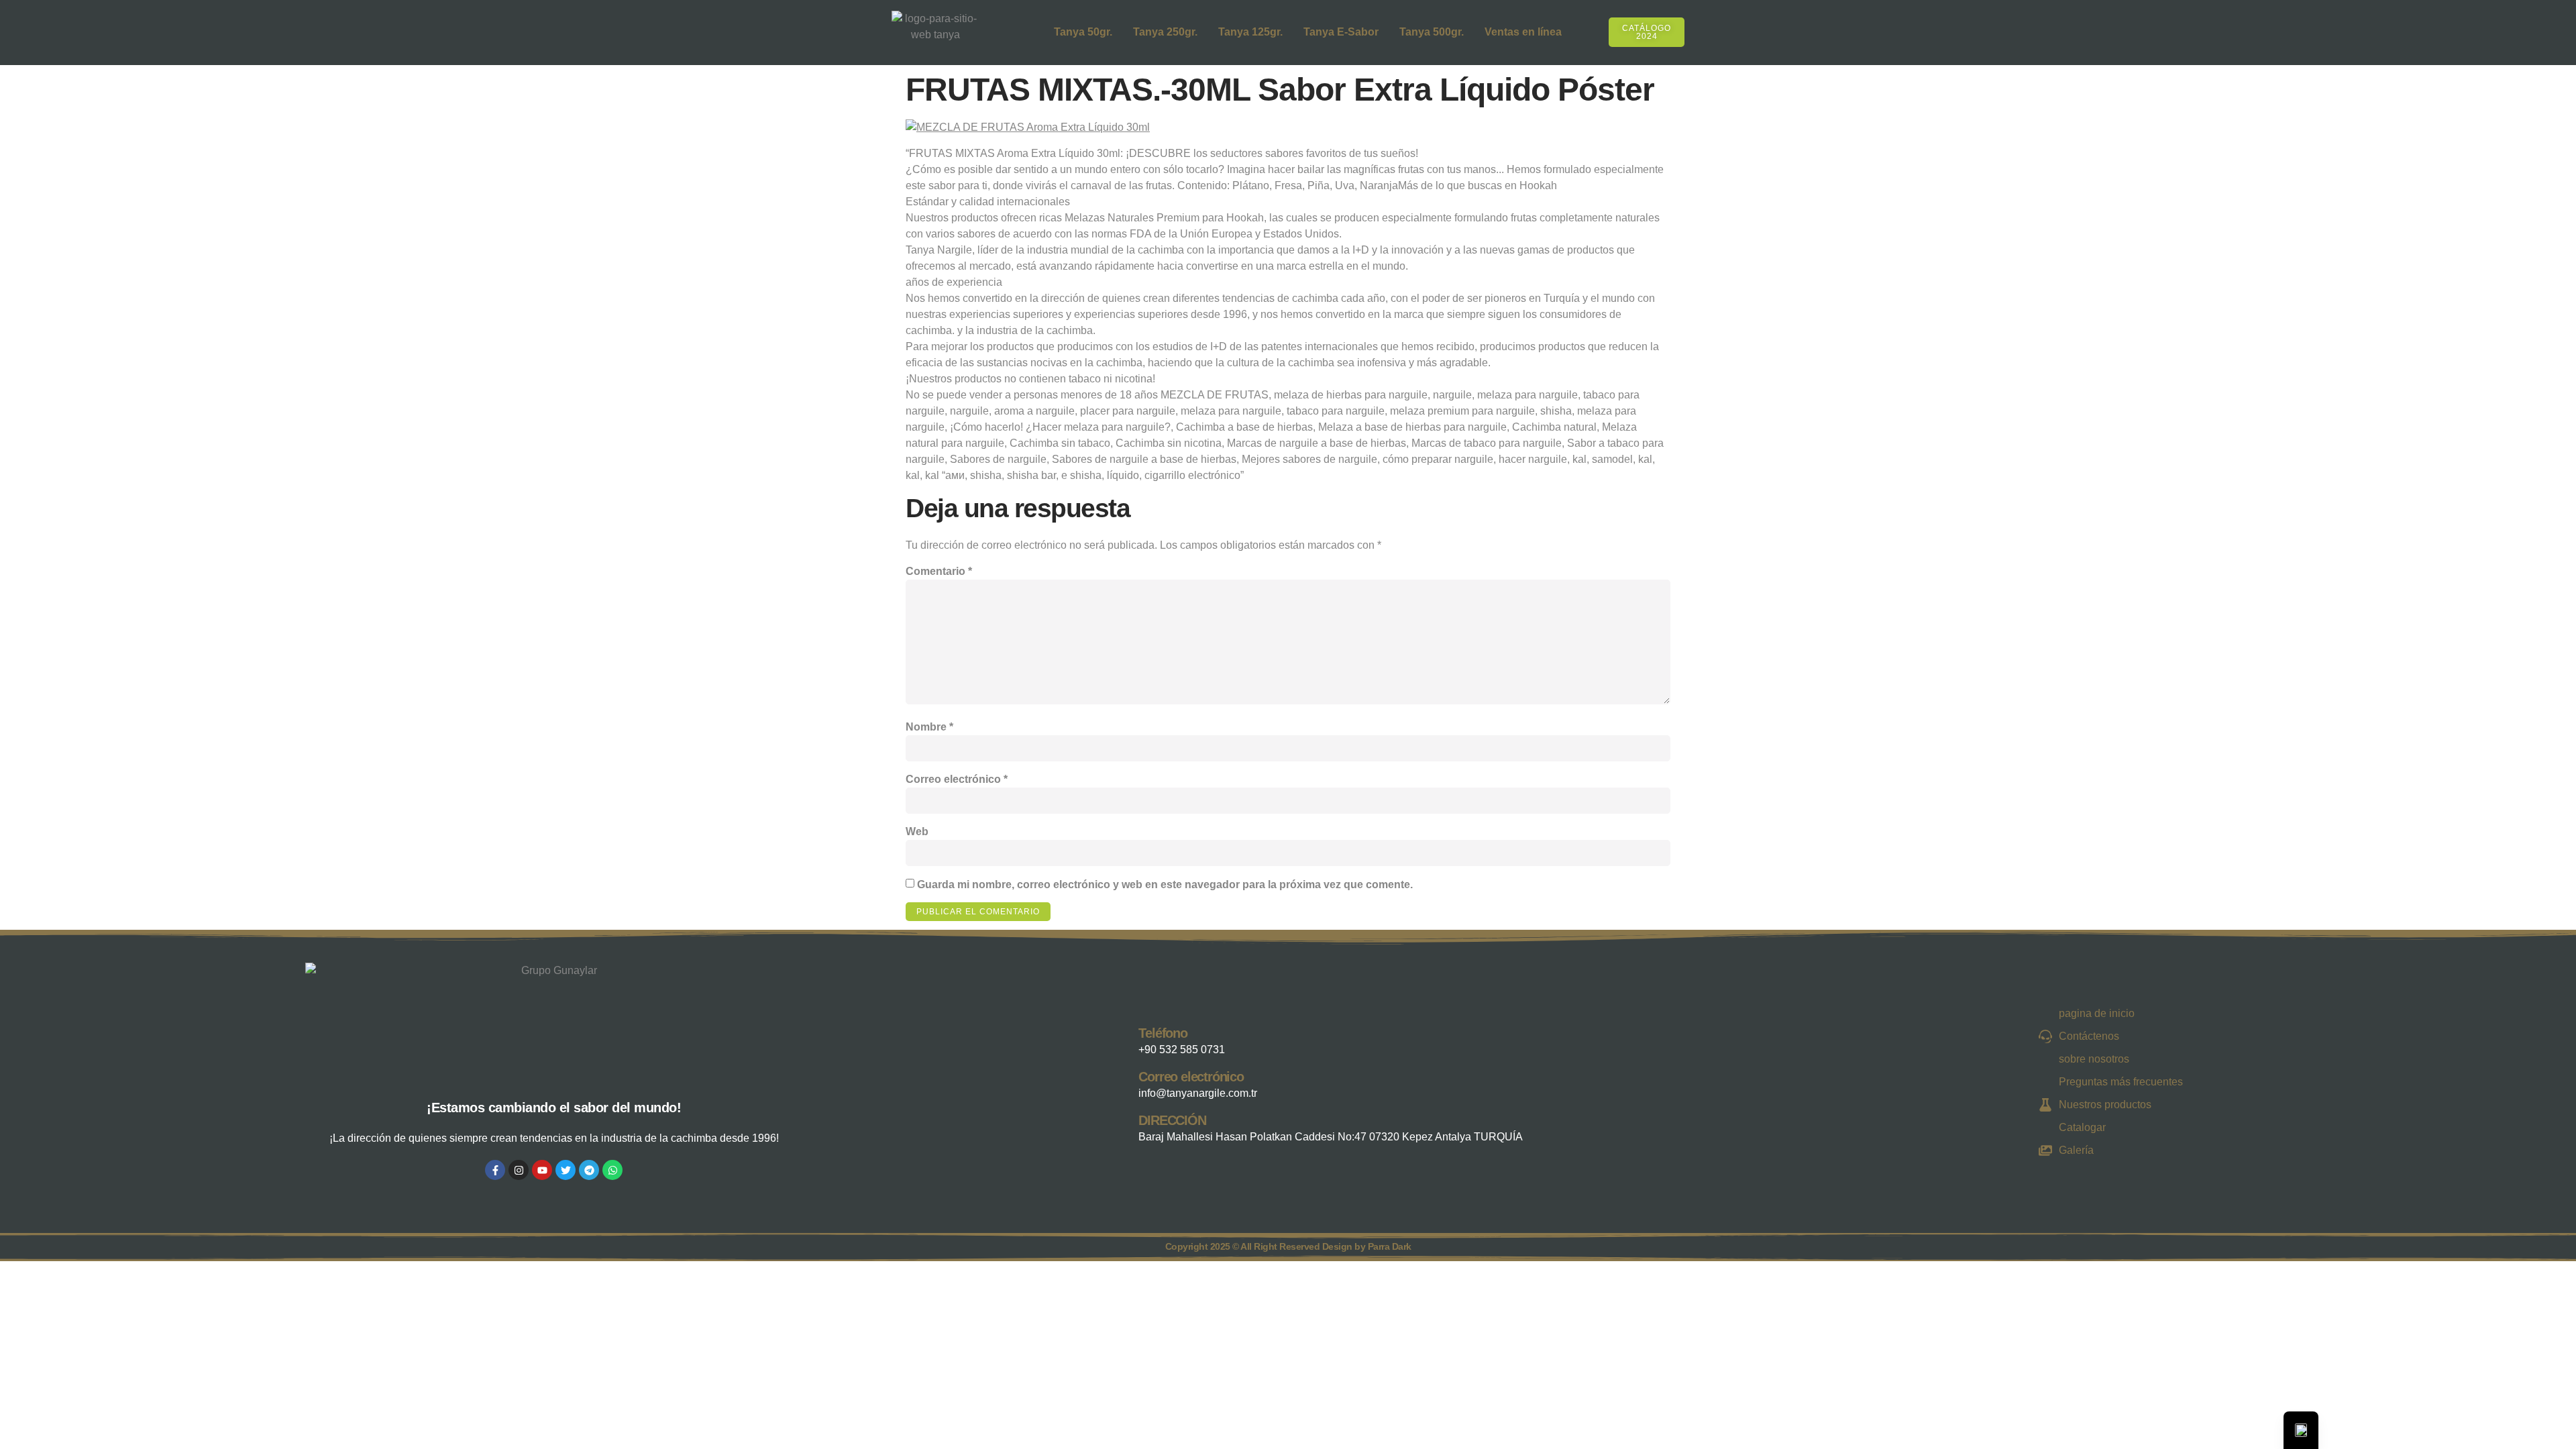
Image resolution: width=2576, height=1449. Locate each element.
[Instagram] (519, 1170)
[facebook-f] (495, 1170)
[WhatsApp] (612, 1170)
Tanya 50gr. (1083, 32)
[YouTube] (542, 1170)
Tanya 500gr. (1432, 32)
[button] (1693, 30)
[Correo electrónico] (1125, 1082)
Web (917, 831)
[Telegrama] (589, 1170)
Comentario (939, 571)
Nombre (929, 727)
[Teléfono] (1125, 1038)
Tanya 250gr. (1165, 32)
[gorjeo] (566, 1170)
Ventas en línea (1523, 32)
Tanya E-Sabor (1341, 32)
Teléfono (1163, 1033)
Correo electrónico (957, 779)
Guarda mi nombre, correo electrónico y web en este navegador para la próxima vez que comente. (1165, 884)
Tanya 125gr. (1250, 32)
